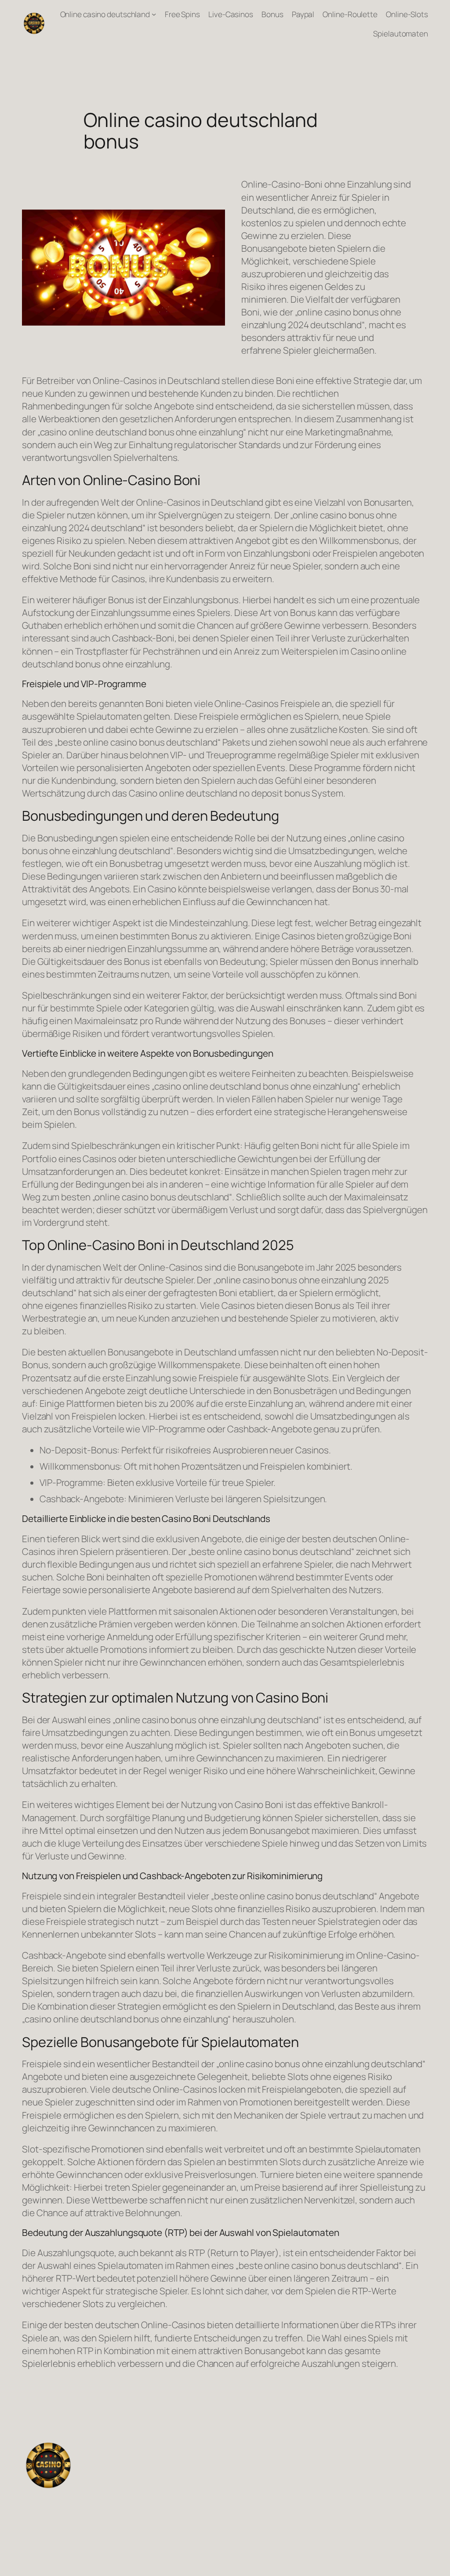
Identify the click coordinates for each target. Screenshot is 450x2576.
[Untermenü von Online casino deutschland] (154, 14)
